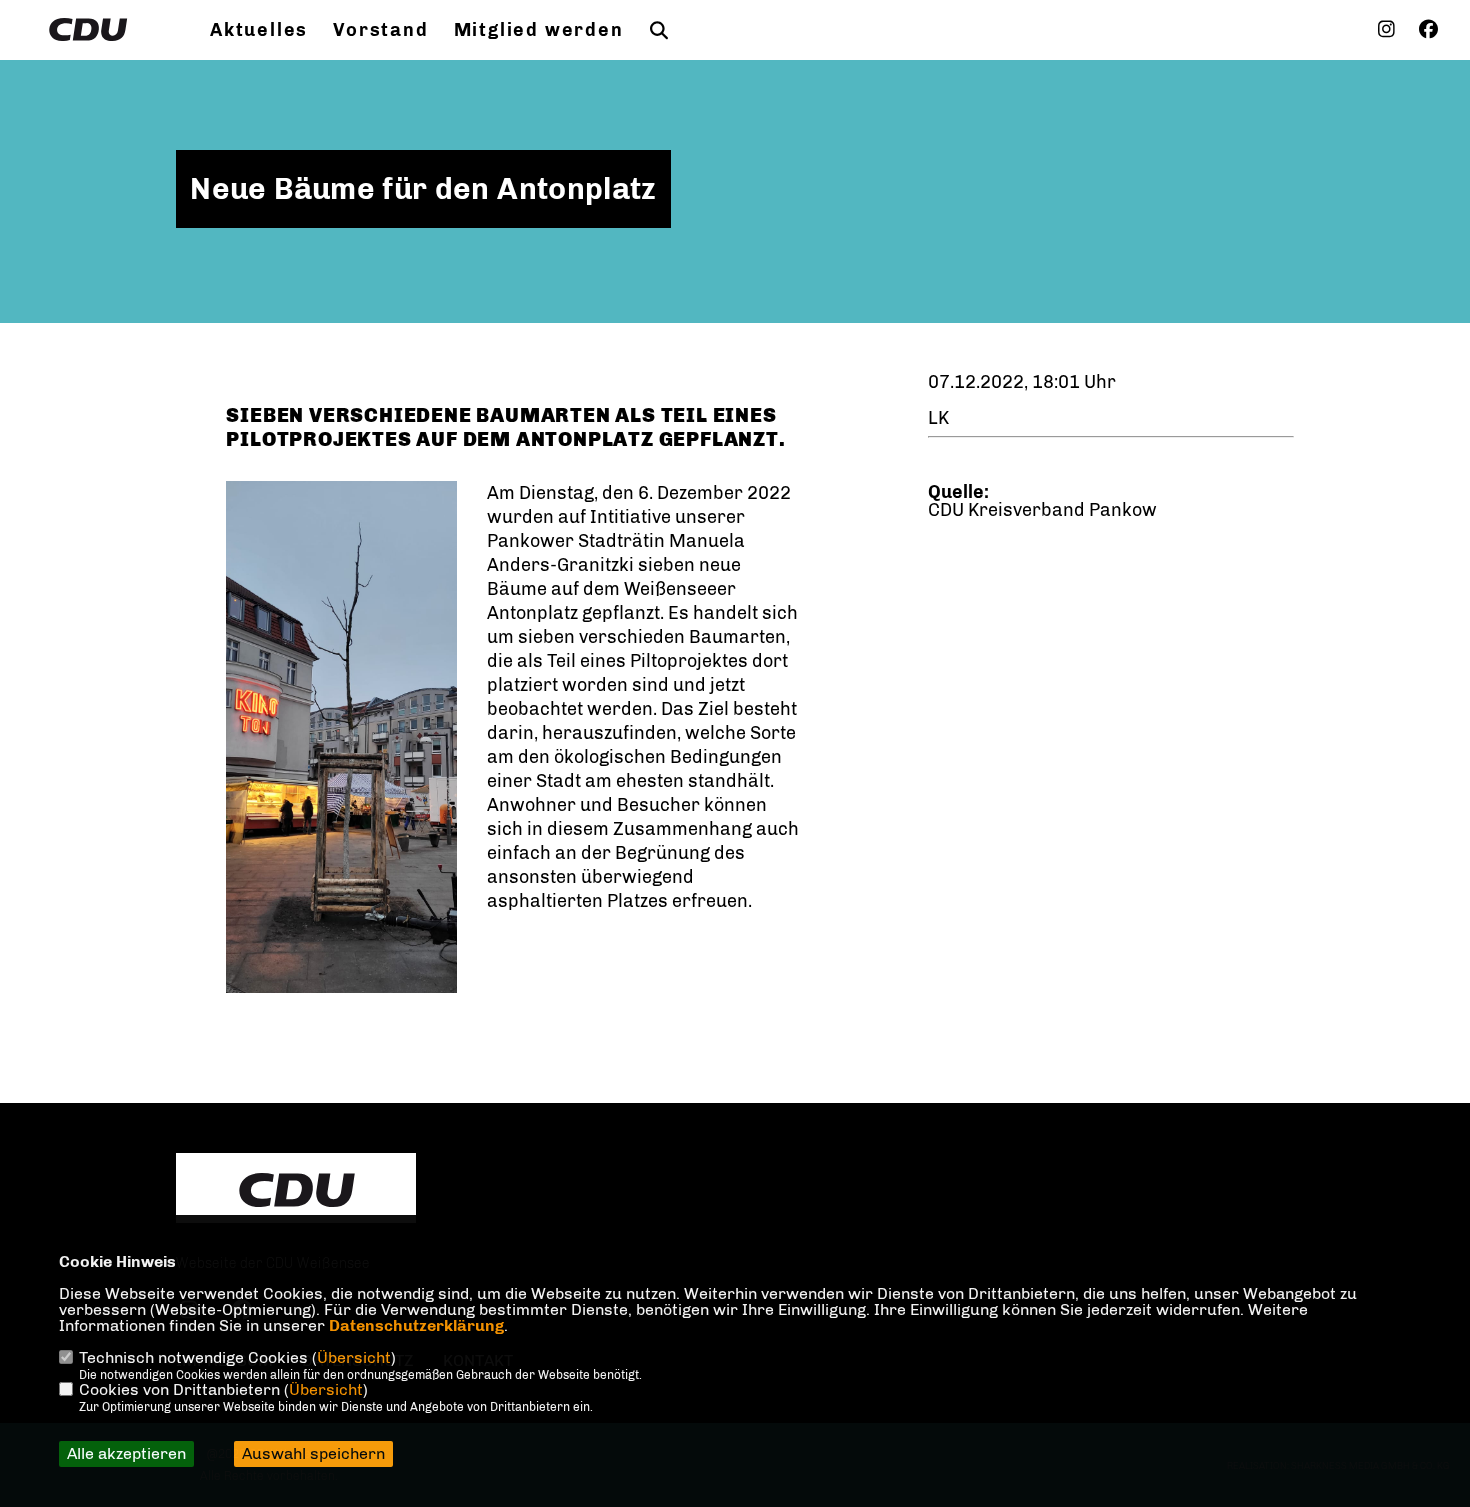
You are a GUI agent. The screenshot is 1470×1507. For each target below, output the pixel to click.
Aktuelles (259, 30)
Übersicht (354, 1357)
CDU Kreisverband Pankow (1042, 510)
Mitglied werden (539, 30)
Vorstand (380, 30)
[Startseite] (296, 1190)
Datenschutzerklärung (416, 1325)
